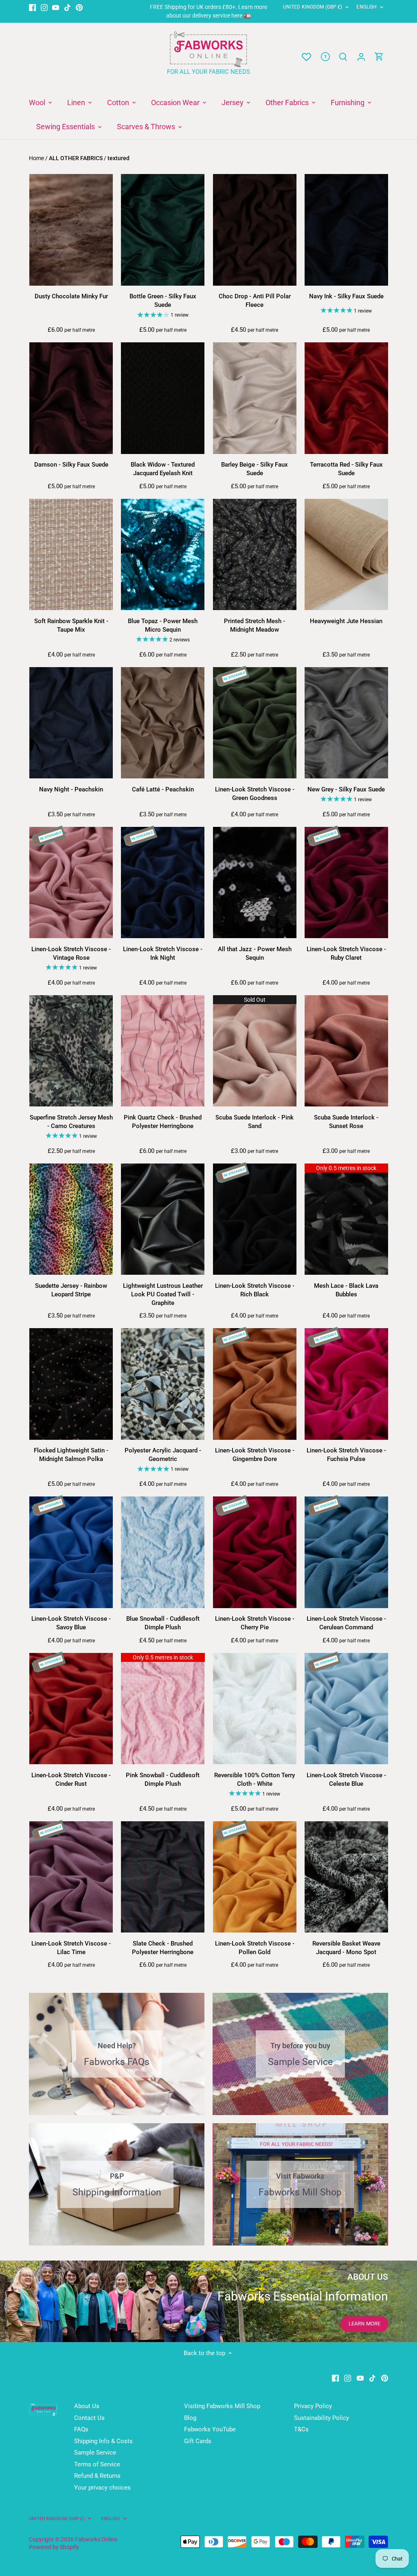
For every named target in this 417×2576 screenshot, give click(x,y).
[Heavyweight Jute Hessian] (346, 555)
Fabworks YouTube (210, 2429)
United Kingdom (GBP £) (313, 7)
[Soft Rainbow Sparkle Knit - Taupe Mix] (71, 555)
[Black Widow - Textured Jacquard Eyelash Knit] (163, 398)
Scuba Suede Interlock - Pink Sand (255, 1122)
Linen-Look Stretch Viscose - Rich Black (255, 1290)
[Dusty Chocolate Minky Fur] (71, 230)
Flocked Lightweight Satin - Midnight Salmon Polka (71, 1455)
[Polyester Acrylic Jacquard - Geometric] (163, 1384)
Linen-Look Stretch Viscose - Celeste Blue (346, 1779)
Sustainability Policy (322, 2418)
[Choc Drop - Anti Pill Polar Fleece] (255, 230)
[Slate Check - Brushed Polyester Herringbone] (163, 1877)
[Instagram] (44, 7)
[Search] (343, 57)
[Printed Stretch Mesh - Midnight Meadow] (255, 555)
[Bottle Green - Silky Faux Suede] (163, 230)
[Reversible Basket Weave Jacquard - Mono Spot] (346, 1877)
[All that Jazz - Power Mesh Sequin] (255, 883)
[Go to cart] (379, 57)
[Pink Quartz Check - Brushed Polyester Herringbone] (163, 1051)
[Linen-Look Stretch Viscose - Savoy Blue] (71, 1552)
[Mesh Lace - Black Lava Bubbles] (346, 1219)
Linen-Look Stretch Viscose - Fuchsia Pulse (346, 1455)
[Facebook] (32, 7)
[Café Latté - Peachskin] (163, 723)
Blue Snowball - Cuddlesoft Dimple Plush (163, 1623)
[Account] (361, 57)
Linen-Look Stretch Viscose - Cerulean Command (346, 1623)
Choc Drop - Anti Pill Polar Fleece (255, 301)
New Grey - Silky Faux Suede (346, 789)
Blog (190, 2418)
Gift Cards (198, 2441)
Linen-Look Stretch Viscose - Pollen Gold (255, 1948)
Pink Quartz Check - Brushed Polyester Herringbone (163, 1122)
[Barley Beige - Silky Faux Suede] (255, 398)
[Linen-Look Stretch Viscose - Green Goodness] (255, 723)
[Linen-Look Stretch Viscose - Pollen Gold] (255, 1877)
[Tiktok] (67, 7)
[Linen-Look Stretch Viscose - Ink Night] (163, 883)
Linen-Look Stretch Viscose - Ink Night (163, 953)
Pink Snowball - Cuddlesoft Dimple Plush (163, 1779)
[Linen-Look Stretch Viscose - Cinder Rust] (71, 1709)
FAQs (81, 2429)
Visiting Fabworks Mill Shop (222, 2406)
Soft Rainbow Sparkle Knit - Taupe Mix (71, 625)
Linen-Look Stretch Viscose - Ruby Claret (346, 953)
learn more (364, 2324)
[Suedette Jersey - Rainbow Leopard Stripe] (71, 1219)
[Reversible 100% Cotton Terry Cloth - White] (255, 1709)
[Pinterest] (79, 7)
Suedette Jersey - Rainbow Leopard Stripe (71, 1290)
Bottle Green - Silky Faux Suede (163, 301)
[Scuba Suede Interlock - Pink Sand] (255, 1051)
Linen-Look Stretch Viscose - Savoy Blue (71, 1623)
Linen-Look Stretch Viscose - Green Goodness (255, 794)
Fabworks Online (96, 2539)
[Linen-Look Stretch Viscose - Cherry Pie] (255, 1552)
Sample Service (95, 2453)
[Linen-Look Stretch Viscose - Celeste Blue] (346, 1709)
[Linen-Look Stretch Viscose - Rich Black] (255, 1219)
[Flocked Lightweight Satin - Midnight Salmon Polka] (71, 1384)
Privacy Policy (313, 2406)
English (367, 7)
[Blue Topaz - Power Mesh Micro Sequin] (163, 555)
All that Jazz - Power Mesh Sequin (255, 953)
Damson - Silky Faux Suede (71, 465)
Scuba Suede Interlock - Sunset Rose (346, 1122)
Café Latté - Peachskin (163, 789)
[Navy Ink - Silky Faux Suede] (346, 230)
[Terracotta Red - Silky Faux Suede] (346, 398)
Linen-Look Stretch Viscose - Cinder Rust (71, 1779)
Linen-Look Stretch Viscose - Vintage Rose (71, 953)
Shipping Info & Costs (103, 2441)
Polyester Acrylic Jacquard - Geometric (163, 1455)
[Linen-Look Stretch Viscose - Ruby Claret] (346, 883)
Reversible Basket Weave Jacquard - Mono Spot (346, 1948)
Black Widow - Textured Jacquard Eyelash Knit (163, 469)
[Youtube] (56, 7)
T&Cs (301, 2429)
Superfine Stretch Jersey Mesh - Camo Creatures (71, 1122)
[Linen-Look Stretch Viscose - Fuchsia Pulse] (346, 1384)
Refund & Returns (97, 2476)
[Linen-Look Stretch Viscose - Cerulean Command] (346, 1552)
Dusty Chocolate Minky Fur (71, 296)
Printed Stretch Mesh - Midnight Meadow (255, 625)
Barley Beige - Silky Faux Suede (255, 469)
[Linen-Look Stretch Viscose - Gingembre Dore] (255, 1384)
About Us (87, 2406)
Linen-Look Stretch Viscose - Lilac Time (71, 1948)
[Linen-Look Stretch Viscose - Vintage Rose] (71, 883)
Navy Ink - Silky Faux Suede (346, 296)
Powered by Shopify (54, 2547)
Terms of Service (97, 2464)
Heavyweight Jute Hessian (346, 621)
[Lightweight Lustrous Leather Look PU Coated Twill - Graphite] (163, 1219)
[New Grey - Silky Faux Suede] (346, 723)
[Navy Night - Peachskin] (71, 723)
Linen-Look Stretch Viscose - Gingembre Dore (255, 1455)
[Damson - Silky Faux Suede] (71, 398)
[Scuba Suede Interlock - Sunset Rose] (346, 1051)
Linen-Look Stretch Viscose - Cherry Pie (255, 1623)
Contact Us (89, 2418)
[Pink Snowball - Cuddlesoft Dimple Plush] (163, 1709)
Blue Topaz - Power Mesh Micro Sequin (163, 625)
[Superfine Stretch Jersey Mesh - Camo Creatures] (71, 1051)
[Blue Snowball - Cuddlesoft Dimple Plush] (163, 1552)
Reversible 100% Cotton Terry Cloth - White (255, 1779)
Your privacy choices (102, 2488)
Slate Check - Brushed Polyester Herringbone (163, 1948)
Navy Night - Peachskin (71, 789)
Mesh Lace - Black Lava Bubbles (346, 1290)
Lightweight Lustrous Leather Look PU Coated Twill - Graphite (163, 1294)
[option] (208, 2301)
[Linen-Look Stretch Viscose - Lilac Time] (71, 1877)
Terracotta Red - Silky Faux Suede (346, 469)
